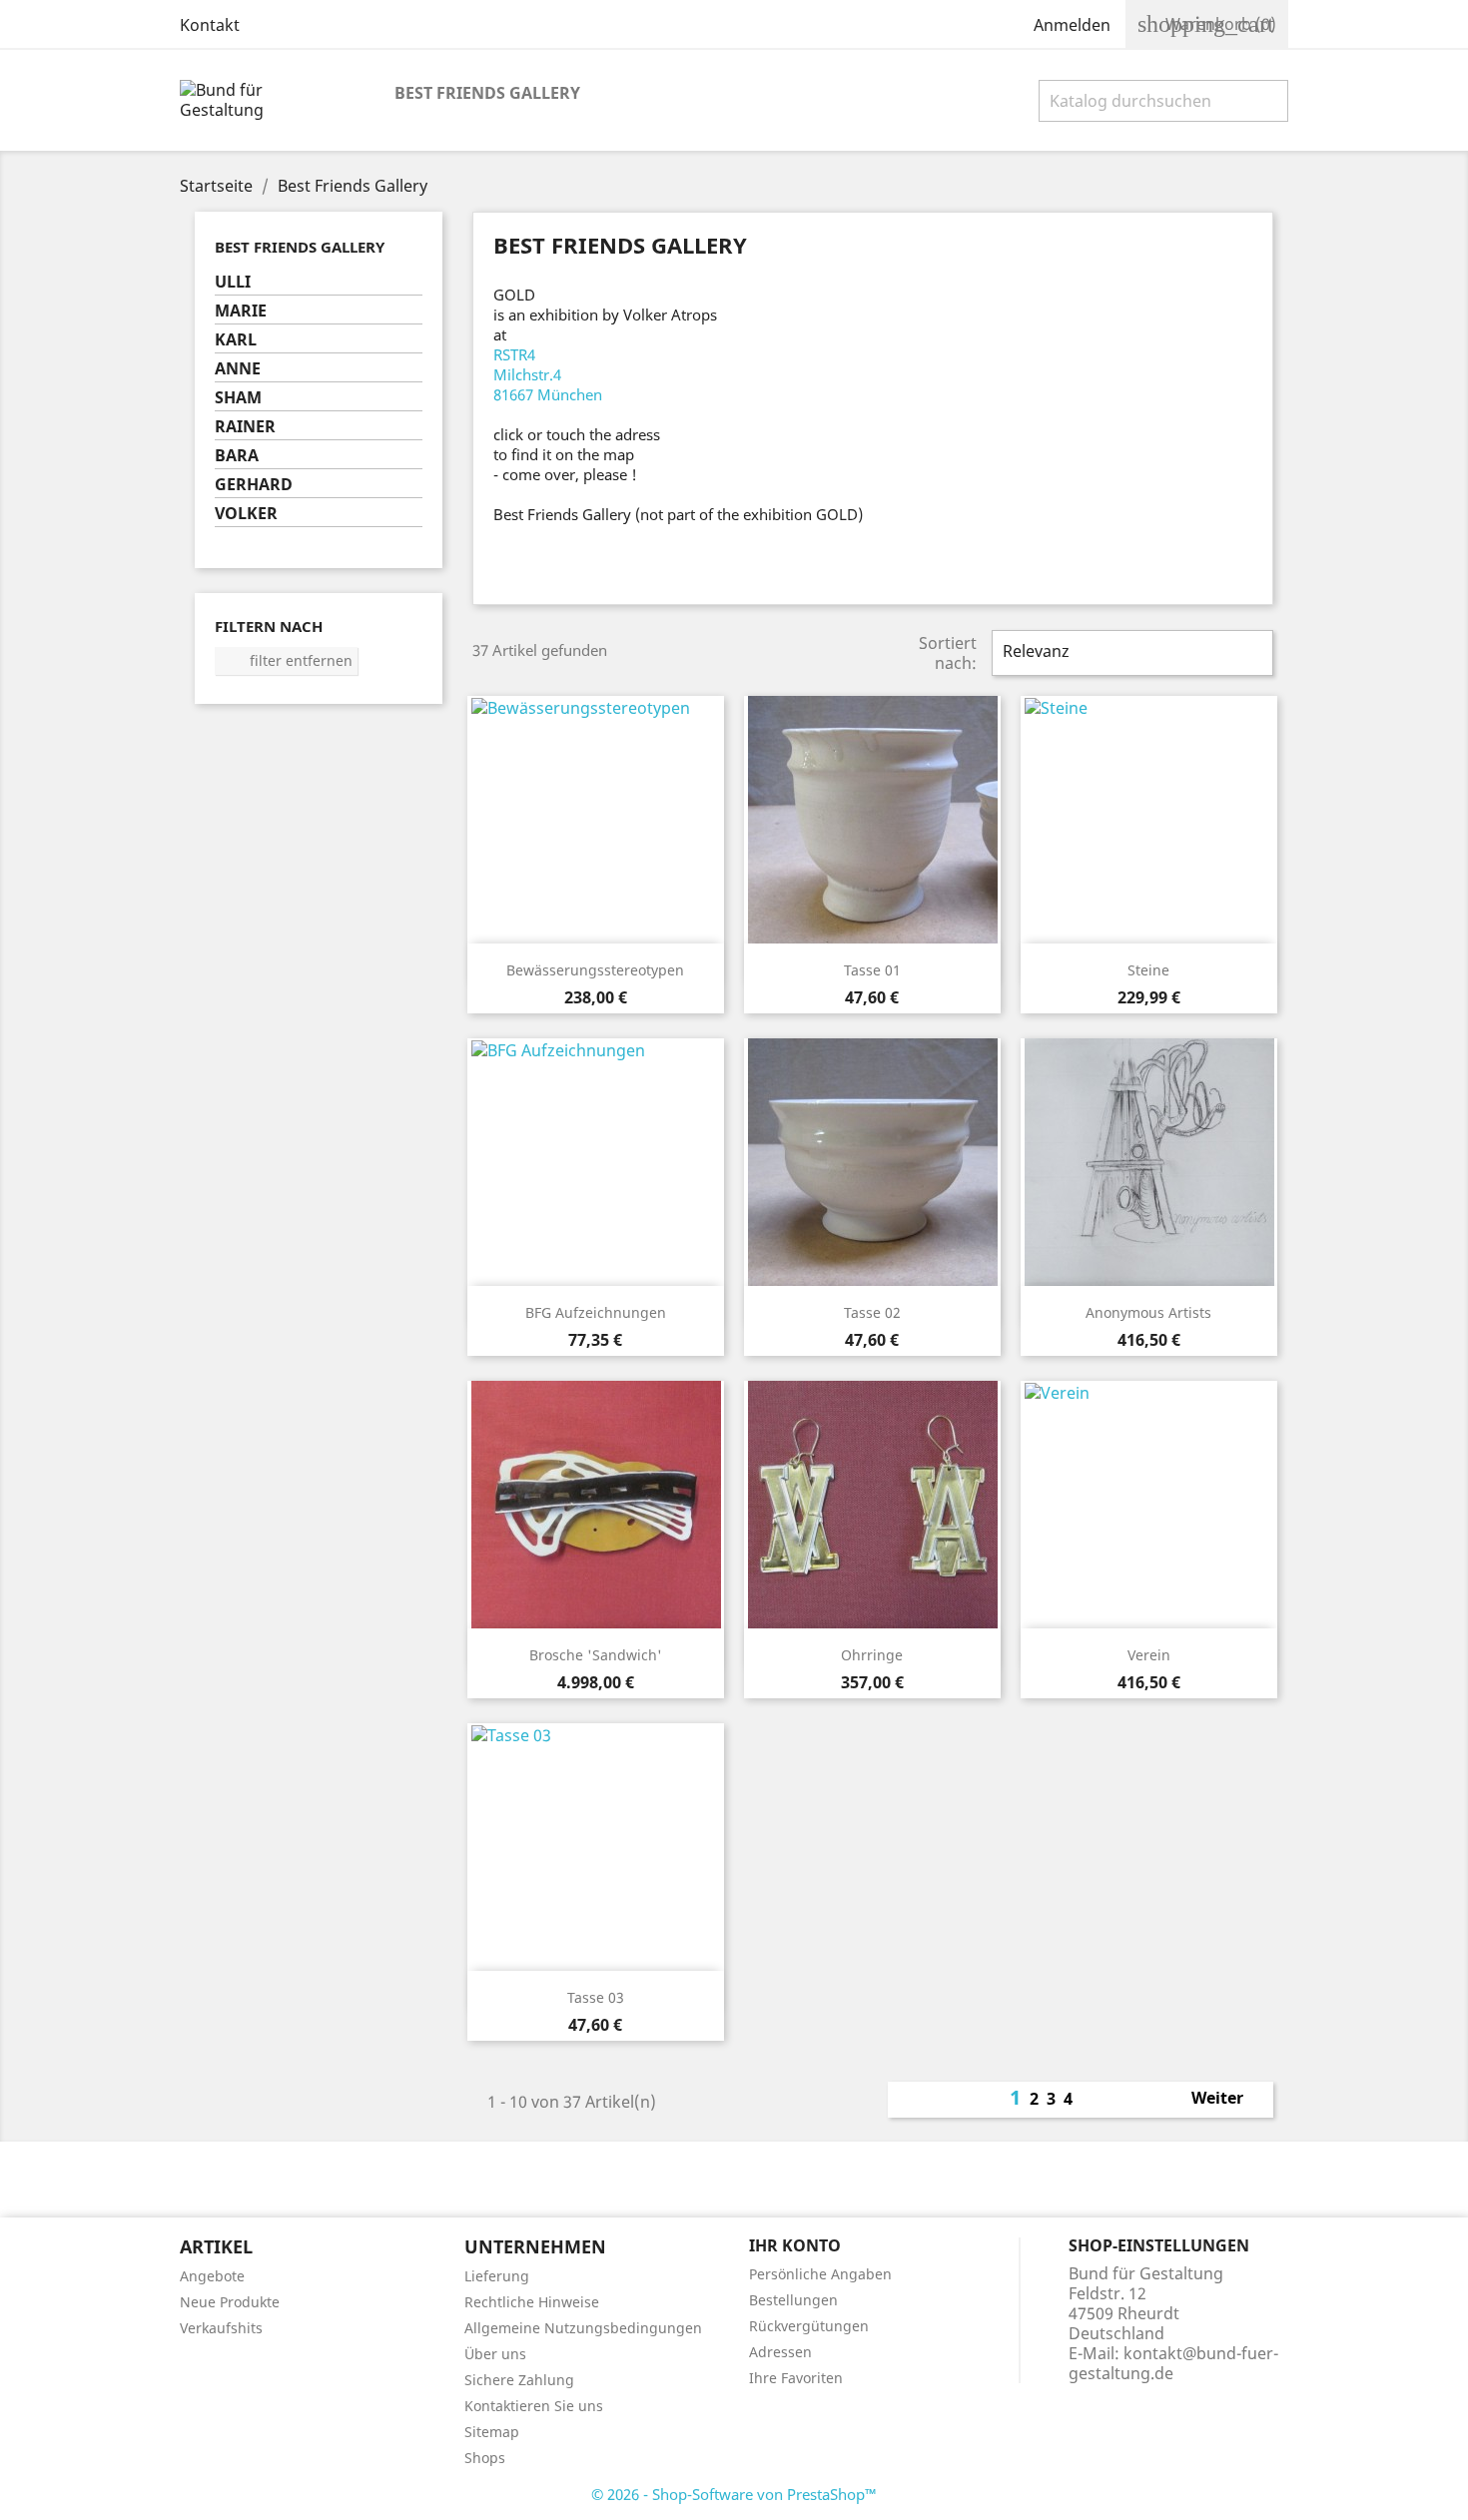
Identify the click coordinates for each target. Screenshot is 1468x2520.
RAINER (245, 427)
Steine (1148, 970)
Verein (1149, 1655)
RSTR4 (514, 354)
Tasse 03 (596, 1997)
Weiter (1228, 2100)
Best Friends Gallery (487, 93)
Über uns (495, 2354)
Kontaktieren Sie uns (534, 2406)
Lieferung (497, 2276)
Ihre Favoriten (796, 2378)
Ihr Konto (795, 2245)
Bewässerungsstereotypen (595, 970)
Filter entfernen (287, 660)
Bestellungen (793, 2300)
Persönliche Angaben (820, 2274)
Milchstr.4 (527, 374)
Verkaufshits (221, 2328)
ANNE (238, 369)
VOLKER (246, 514)
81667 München (548, 394)
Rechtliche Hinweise (532, 2302)
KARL (236, 340)
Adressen (780, 2352)
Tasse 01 (872, 970)
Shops (485, 2458)
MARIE (241, 311)
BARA (237, 456)
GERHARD (254, 485)
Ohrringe (872, 1655)
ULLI (233, 282)
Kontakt (210, 25)
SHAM (238, 398)
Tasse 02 (872, 1312)
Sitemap (492, 2432)
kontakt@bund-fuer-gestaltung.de (1173, 2363)
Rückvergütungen (809, 2326)
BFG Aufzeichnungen (596, 1312)
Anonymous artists (1148, 1312)
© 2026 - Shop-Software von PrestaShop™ (734, 2494)
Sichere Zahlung (519, 2380)
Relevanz (1130, 653)
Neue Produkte (230, 2302)
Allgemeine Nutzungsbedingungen (583, 2328)
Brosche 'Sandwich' (596, 1655)
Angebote (212, 2276)
